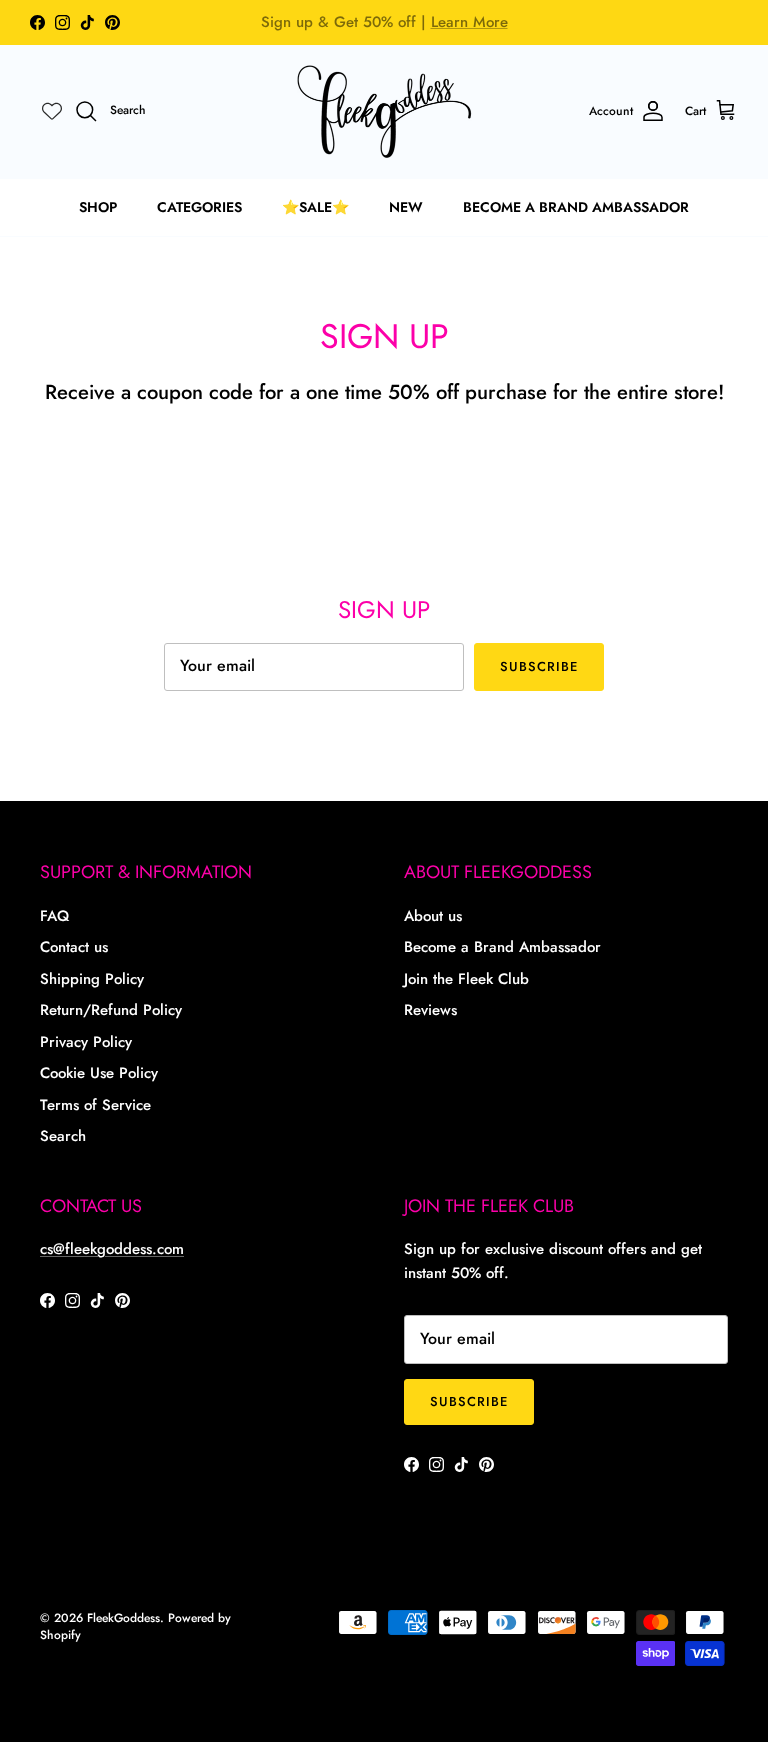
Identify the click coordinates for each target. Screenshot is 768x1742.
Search (63, 1136)
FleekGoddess (123, 1618)
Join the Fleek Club (466, 979)
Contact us (74, 947)
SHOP (98, 207)
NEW (406, 207)
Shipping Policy (92, 979)
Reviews (430, 1010)
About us (433, 916)
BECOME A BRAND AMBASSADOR (576, 207)
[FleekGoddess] (384, 111)
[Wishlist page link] (52, 111)
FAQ (54, 916)
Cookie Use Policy (99, 1073)
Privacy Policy (86, 1042)
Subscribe (539, 666)
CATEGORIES (199, 207)
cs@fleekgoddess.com (112, 1249)
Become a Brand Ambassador (502, 947)
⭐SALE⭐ (315, 207)
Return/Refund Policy (111, 1010)
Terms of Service (95, 1105)
